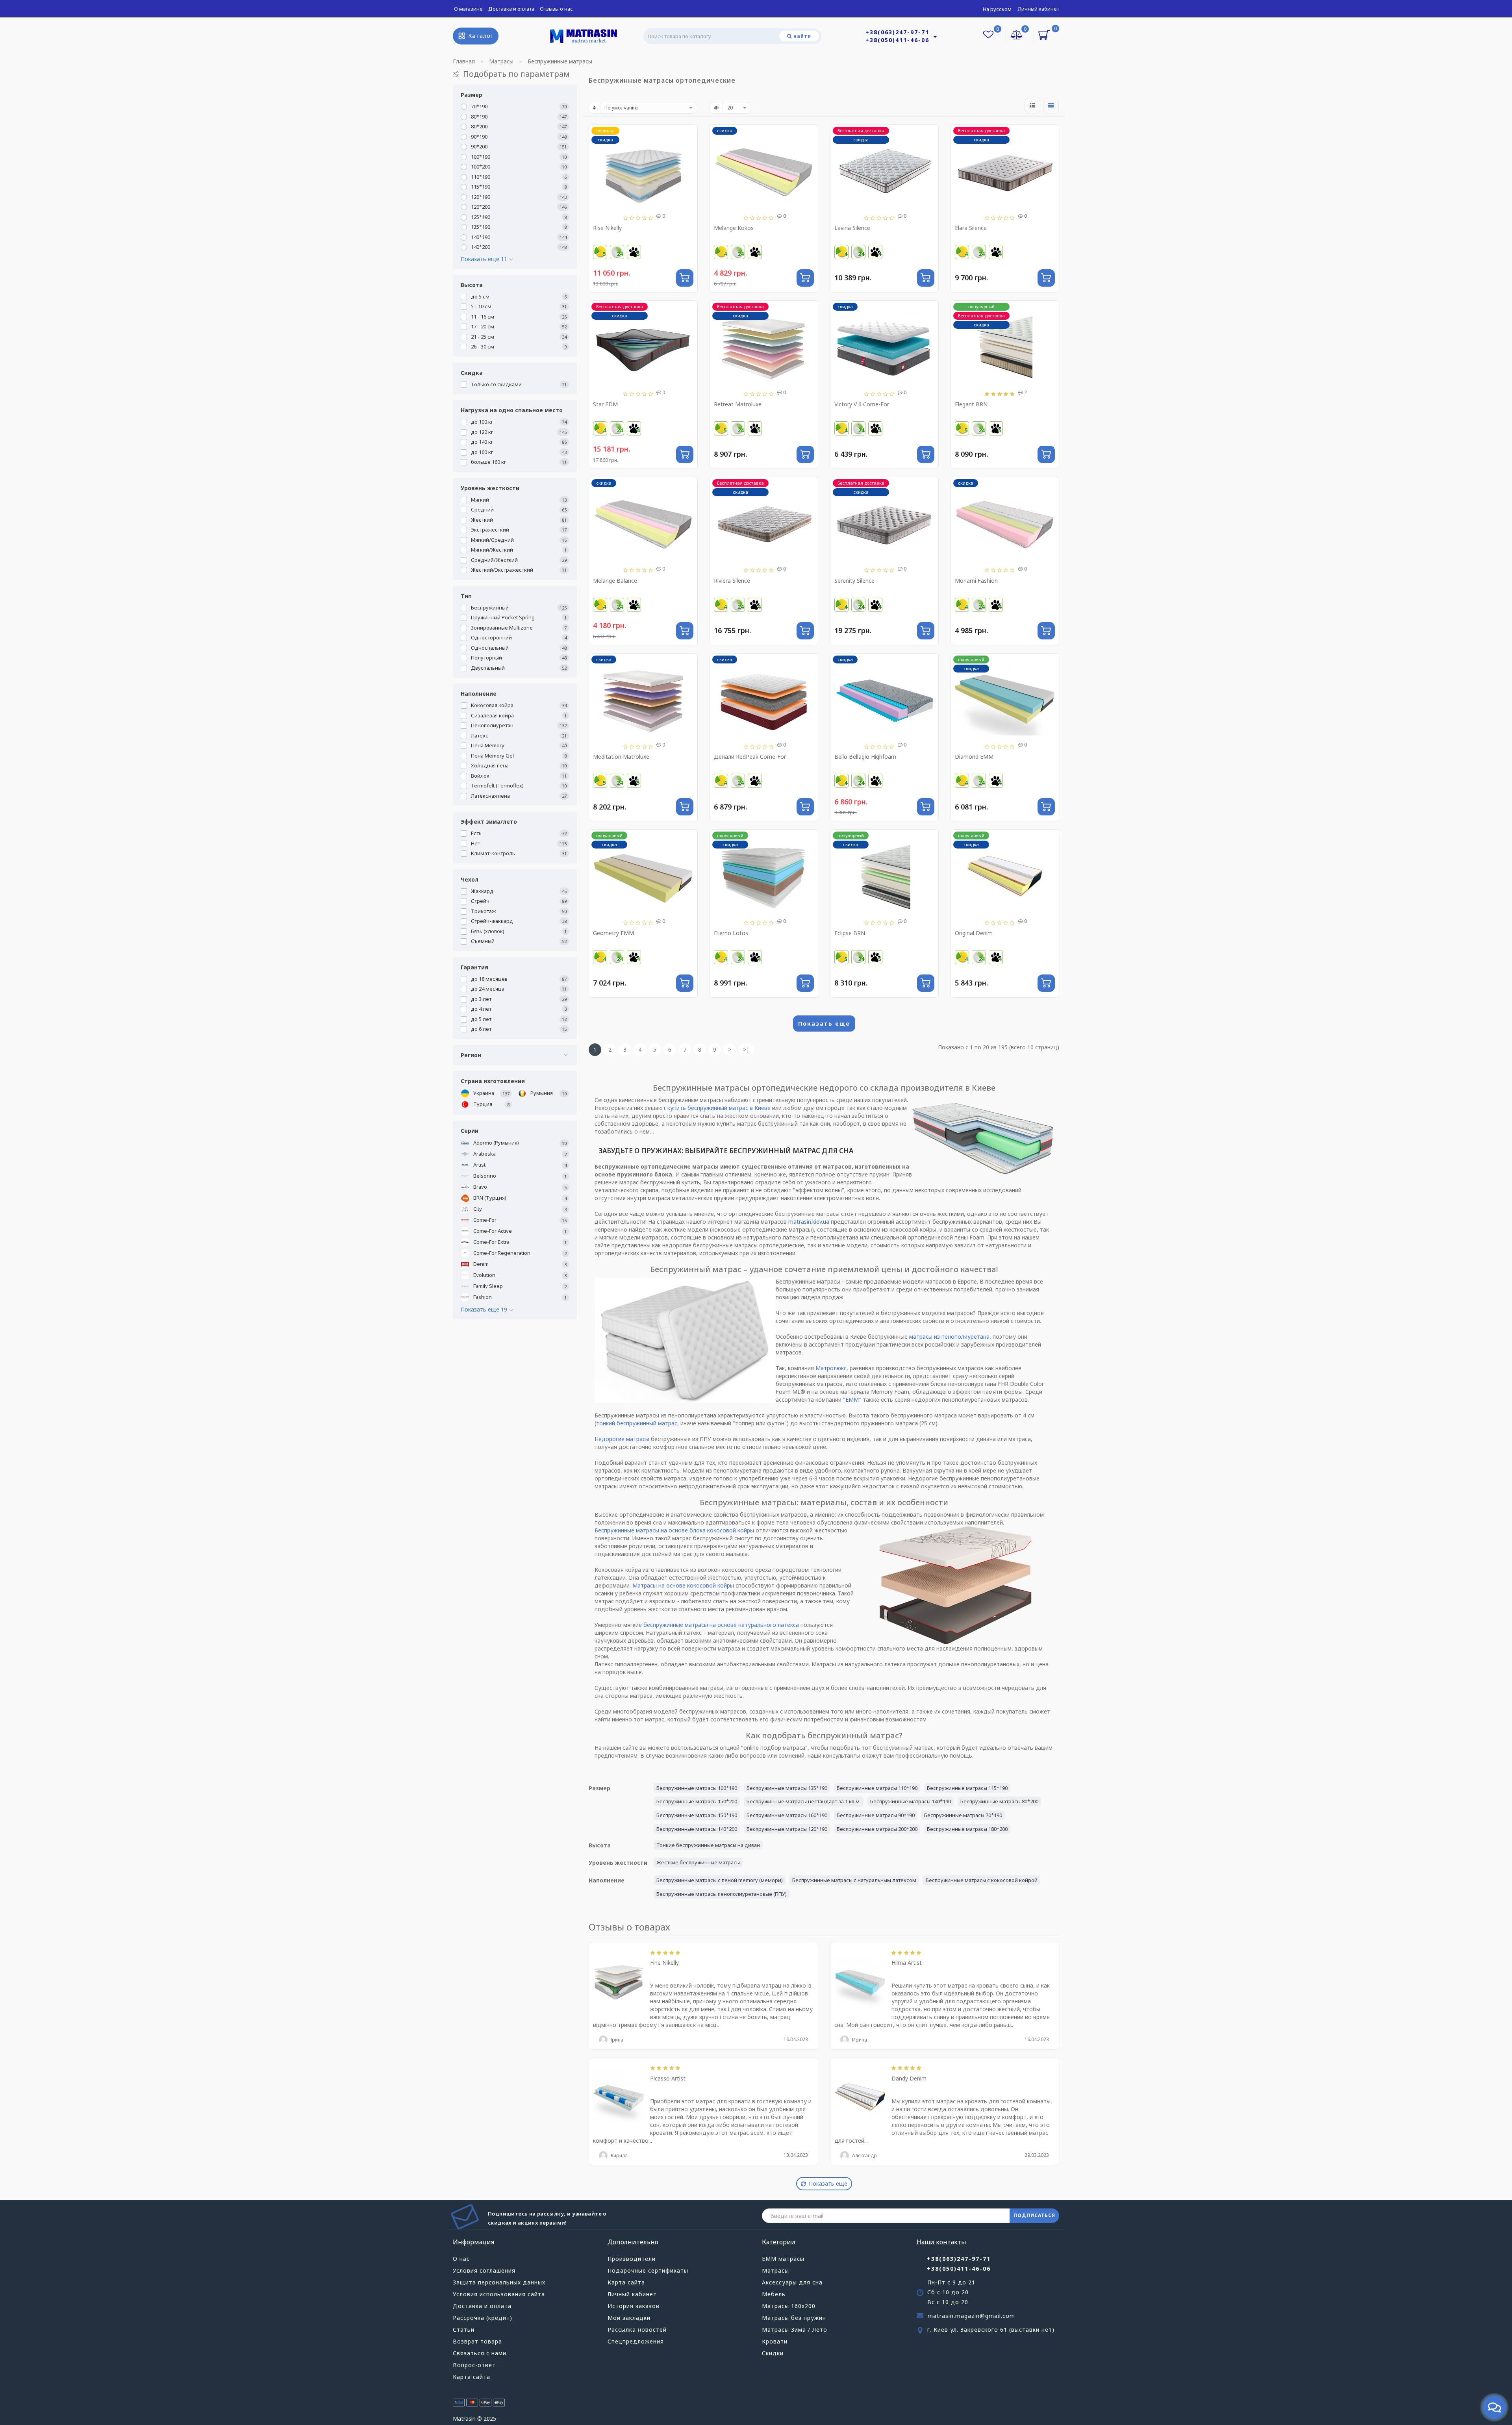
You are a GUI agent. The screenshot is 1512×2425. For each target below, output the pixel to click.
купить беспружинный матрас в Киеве (719, 1108)
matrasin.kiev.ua (809, 1222)
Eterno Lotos (731, 933)
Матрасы (775, 2270)
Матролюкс (831, 1368)
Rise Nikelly (607, 228)
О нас (461, 2259)
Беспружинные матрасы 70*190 (963, 1815)
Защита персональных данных (499, 2282)
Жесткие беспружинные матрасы (698, 1862)
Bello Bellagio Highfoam (865, 757)
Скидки (773, 2353)
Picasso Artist (668, 2078)
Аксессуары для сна (792, 2282)
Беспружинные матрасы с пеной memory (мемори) (720, 1880)
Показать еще (824, 1024)
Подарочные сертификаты (648, 2270)
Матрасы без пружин (794, 2318)
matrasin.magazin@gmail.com (971, 2316)
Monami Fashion (976, 581)
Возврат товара (477, 2341)
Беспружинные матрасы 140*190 (911, 1801)
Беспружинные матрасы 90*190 (876, 1815)
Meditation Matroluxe (621, 757)
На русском (997, 9)
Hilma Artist (907, 1963)
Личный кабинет (1039, 9)
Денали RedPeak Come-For (750, 757)
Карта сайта (472, 2377)
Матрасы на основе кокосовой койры (683, 1585)
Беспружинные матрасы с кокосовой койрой (982, 1880)
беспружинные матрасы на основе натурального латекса (721, 1625)
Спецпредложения (636, 2341)
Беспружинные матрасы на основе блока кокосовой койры (674, 1530)
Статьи (464, 2330)
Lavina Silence (852, 228)
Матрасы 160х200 (789, 2306)
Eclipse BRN (850, 933)
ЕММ (852, 1400)
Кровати (775, 2341)
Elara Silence (971, 228)
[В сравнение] (688, 148)
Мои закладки (629, 2318)
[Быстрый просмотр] (688, 162)
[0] (1017, 36)
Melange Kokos (734, 228)
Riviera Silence (732, 581)
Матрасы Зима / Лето (795, 2330)
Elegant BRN (971, 404)
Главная (464, 61)
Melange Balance (615, 581)
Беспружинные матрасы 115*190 (967, 1788)
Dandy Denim (909, 2078)
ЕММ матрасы (783, 2259)
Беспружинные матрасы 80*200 (999, 1801)
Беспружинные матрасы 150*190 (697, 1815)
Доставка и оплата (511, 9)
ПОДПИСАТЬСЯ (1034, 2215)
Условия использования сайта (499, 2294)
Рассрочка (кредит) (483, 2318)
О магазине (468, 9)
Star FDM (605, 404)
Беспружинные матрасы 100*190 (697, 1788)
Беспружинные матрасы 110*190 (877, 1788)
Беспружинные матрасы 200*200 (877, 1829)
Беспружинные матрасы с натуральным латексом (854, 1880)
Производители (632, 2259)
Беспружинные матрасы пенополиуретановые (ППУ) (722, 1894)
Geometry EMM (613, 933)
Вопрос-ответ (474, 2365)
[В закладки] (688, 134)
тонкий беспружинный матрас (637, 1423)
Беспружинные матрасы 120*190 (787, 1829)
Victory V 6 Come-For (862, 404)
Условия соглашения (484, 2270)
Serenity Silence (854, 581)
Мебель (774, 2294)
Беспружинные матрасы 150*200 (697, 1801)
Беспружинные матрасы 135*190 (787, 1788)
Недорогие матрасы (622, 1439)
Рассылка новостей (637, 2330)
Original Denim (974, 933)
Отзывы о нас (556, 9)
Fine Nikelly (664, 1963)
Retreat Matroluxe (738, 404)
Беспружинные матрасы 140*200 (697, 1829)
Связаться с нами (480, 2353)
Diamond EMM (974, 757)
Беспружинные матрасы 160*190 (787, 1815)
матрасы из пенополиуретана (949, 1337)
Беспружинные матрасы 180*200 (967, 1829)
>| (746, 1049)
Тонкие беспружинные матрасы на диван (708, 1845)
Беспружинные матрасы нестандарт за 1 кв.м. (804, 1801)
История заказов (634, 2306)
